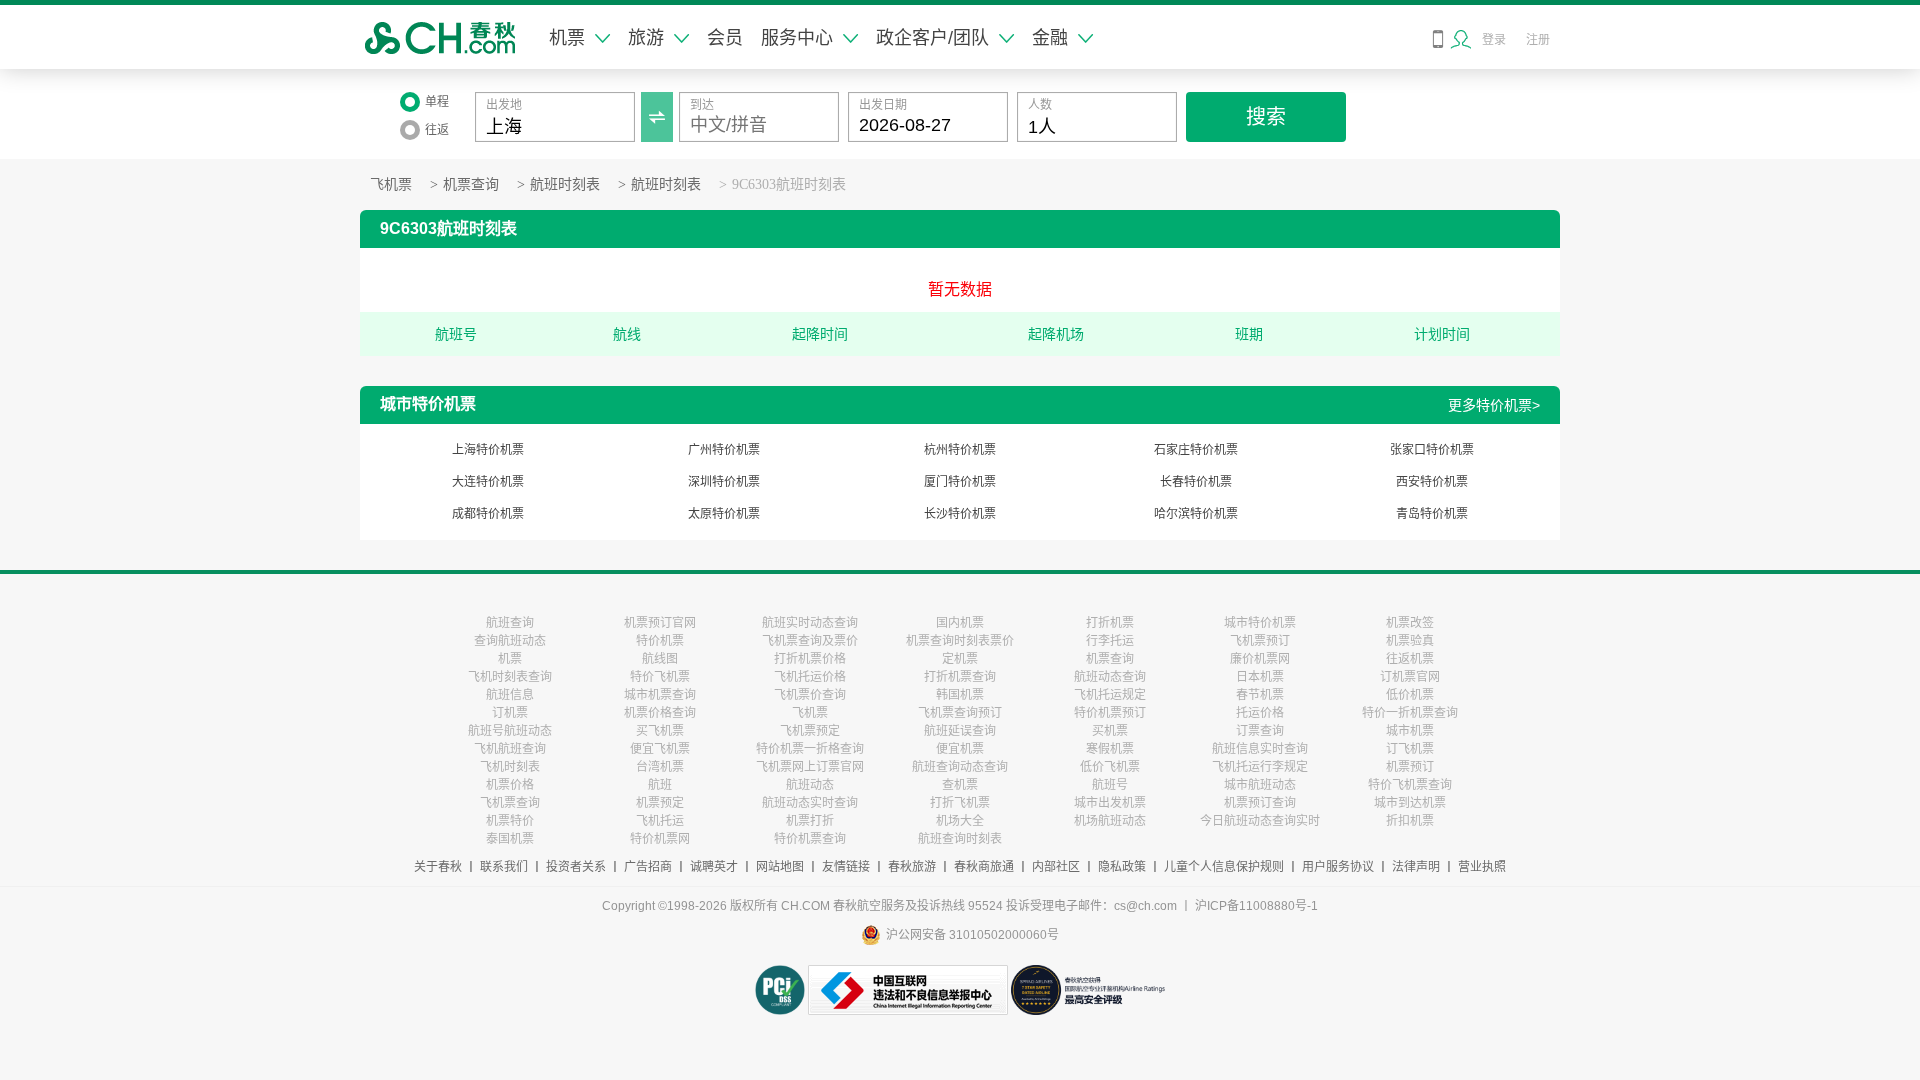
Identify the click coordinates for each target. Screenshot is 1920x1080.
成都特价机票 (488, 514)
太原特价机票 (724, 514)
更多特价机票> (1494, 405)
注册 (1538, 40)
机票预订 (1410, 767)
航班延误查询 (960, 731)
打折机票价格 (810, 659)
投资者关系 (576, 867)
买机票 (1110, 731)
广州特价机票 (724, 450)
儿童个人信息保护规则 (1224, 867)
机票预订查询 (1260, 803)
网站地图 (780, 867)
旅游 (646, 38)
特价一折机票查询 (1410, 713)
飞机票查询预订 (960, 713)
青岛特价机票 (1432, 514)
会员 (725, 38)
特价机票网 (660, 839)
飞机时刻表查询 (510, 677)
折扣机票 (1410, 821)
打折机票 (1110, 623)
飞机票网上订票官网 (810, 767)
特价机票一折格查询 (810, 749)
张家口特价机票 (1432, 450)
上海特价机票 (488, 450)
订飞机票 (1410, 749)
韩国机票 (960, 695)
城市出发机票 (1110, 803)
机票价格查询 (660, 713)
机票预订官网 (660, 623)
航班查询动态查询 (960, 767)
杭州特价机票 (960, 450)
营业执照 (1482, 867)
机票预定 (660, 803)
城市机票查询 (660, 695)
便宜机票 (960, 749)
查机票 (960, 785)
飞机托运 (660, 821)
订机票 (510, 713)
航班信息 (510, 695)
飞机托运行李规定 (1260, 767)
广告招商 (648, 867)
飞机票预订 (1260, 641)
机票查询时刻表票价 (960, 641)
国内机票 (960, 623)
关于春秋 (438, 867)
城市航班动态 (1260, 785)
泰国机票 (510, 839)
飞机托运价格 (810, 677)
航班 (660, 785)
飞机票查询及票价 (810, 641)
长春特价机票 (1196, 482)
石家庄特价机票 (1196, 450)
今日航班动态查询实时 (1260, 821)
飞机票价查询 (810, 695)
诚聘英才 (714, 867)
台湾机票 (660, 767)
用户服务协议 (1338, 867)
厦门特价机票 (960, 482)
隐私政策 (1122, 867)
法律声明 (1416, 867)
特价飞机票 (660, 677)
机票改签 (1410, 623)
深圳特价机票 (724, 482)
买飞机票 (660, 731)
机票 (567, 38)
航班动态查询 (1110, 677)
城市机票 (1410, 731)
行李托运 (1110, 641)
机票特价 (510, 821)
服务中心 (797, 38)
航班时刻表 (565, 184)
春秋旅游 (912, 867)
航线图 (660, 659)
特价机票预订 (1110, 713)
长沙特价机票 (960, 514)
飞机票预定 (810, 731)
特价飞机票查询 (1410, 785)
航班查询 (510, 623)
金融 (1050, 38)
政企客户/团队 (932, 38)
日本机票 (1260, 677)
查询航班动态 (510, 641)
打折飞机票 (960, 803)
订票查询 (1260, 731)
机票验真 (1410, 641)
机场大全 (960, 821)
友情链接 (846, 867)
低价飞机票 (1110, 767)
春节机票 (1260, 695)
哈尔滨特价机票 (1196, 514)
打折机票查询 (960, 677)
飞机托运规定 (1110, 695)
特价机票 (660, 641)
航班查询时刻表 (960, 839)
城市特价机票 (1260, 623)
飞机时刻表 (510, 767)
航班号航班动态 (510, 731)
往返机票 (1410, 659)
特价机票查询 (810, 839)
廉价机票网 (1260, 659)
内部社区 (1056, 867)
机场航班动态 (1110, 821)
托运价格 (1260, 713)
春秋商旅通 (984, 867)
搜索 (1266, 117)
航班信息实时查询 (1260, 749)
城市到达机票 (1410, 803)
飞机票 (391, 184)
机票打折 (810, 821)
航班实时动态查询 (810, 623)
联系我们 (504, 867)
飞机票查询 (510, 803)
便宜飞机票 (660, 749)
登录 (1494, 40)
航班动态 (810, 785)
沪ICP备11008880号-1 (1256, 906)
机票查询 (471, 184)
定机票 (960, 659)
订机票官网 (1410, 677)
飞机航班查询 (510, 749)
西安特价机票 (1432, 482)
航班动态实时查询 (810, 803)
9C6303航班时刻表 (789, 184)
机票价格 (510, 785)
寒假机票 (1110, 749)
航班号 (1110, 785)
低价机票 (1410, 695)
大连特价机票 (488, 482)
